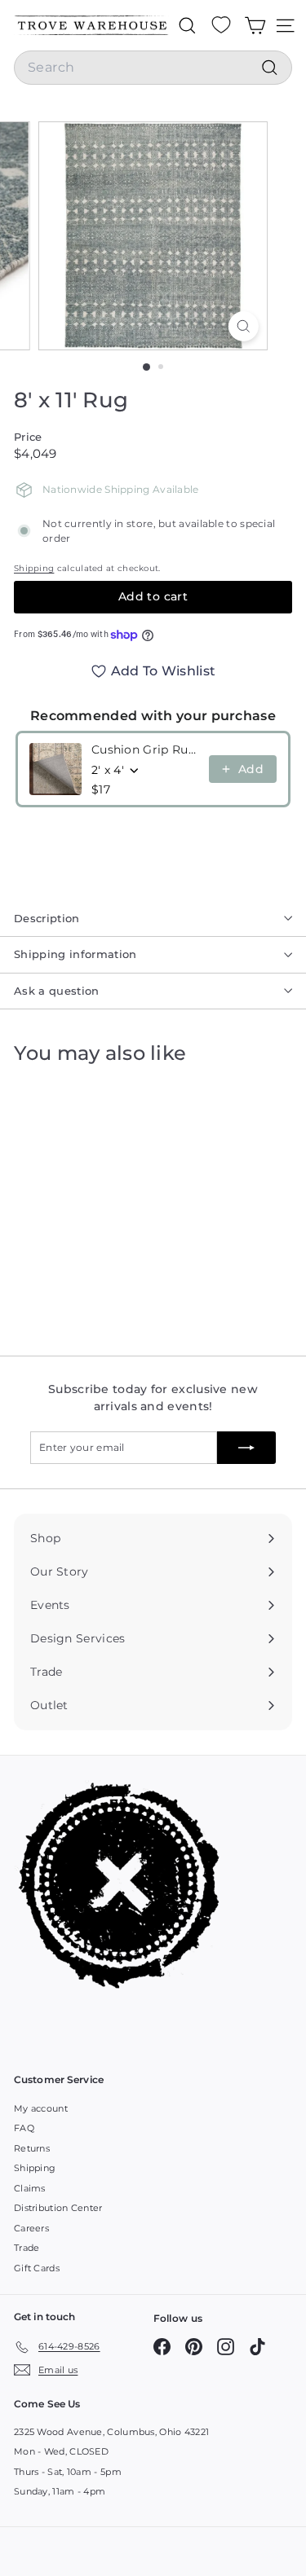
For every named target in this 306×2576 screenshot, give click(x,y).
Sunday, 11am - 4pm (60, 2491)
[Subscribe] (246, 1448)
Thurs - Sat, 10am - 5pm (68, 2472)
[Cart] (255, 25)
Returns (32, 2148)
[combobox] (153, 68)
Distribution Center (58, 2208)
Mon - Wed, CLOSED (61, 2451)
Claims (30, 2188)
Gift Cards (37, 2268)
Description (47, 918)
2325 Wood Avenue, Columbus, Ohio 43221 (111, 2432)
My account (41, 2108)
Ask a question (57, 991)
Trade (27, 2248)
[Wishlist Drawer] (221, 25)
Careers (31, 2228)
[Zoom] (244, 326)
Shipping (34, 568)
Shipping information (75, 954)
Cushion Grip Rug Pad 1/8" (145, 750)
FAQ (24, 2128)
